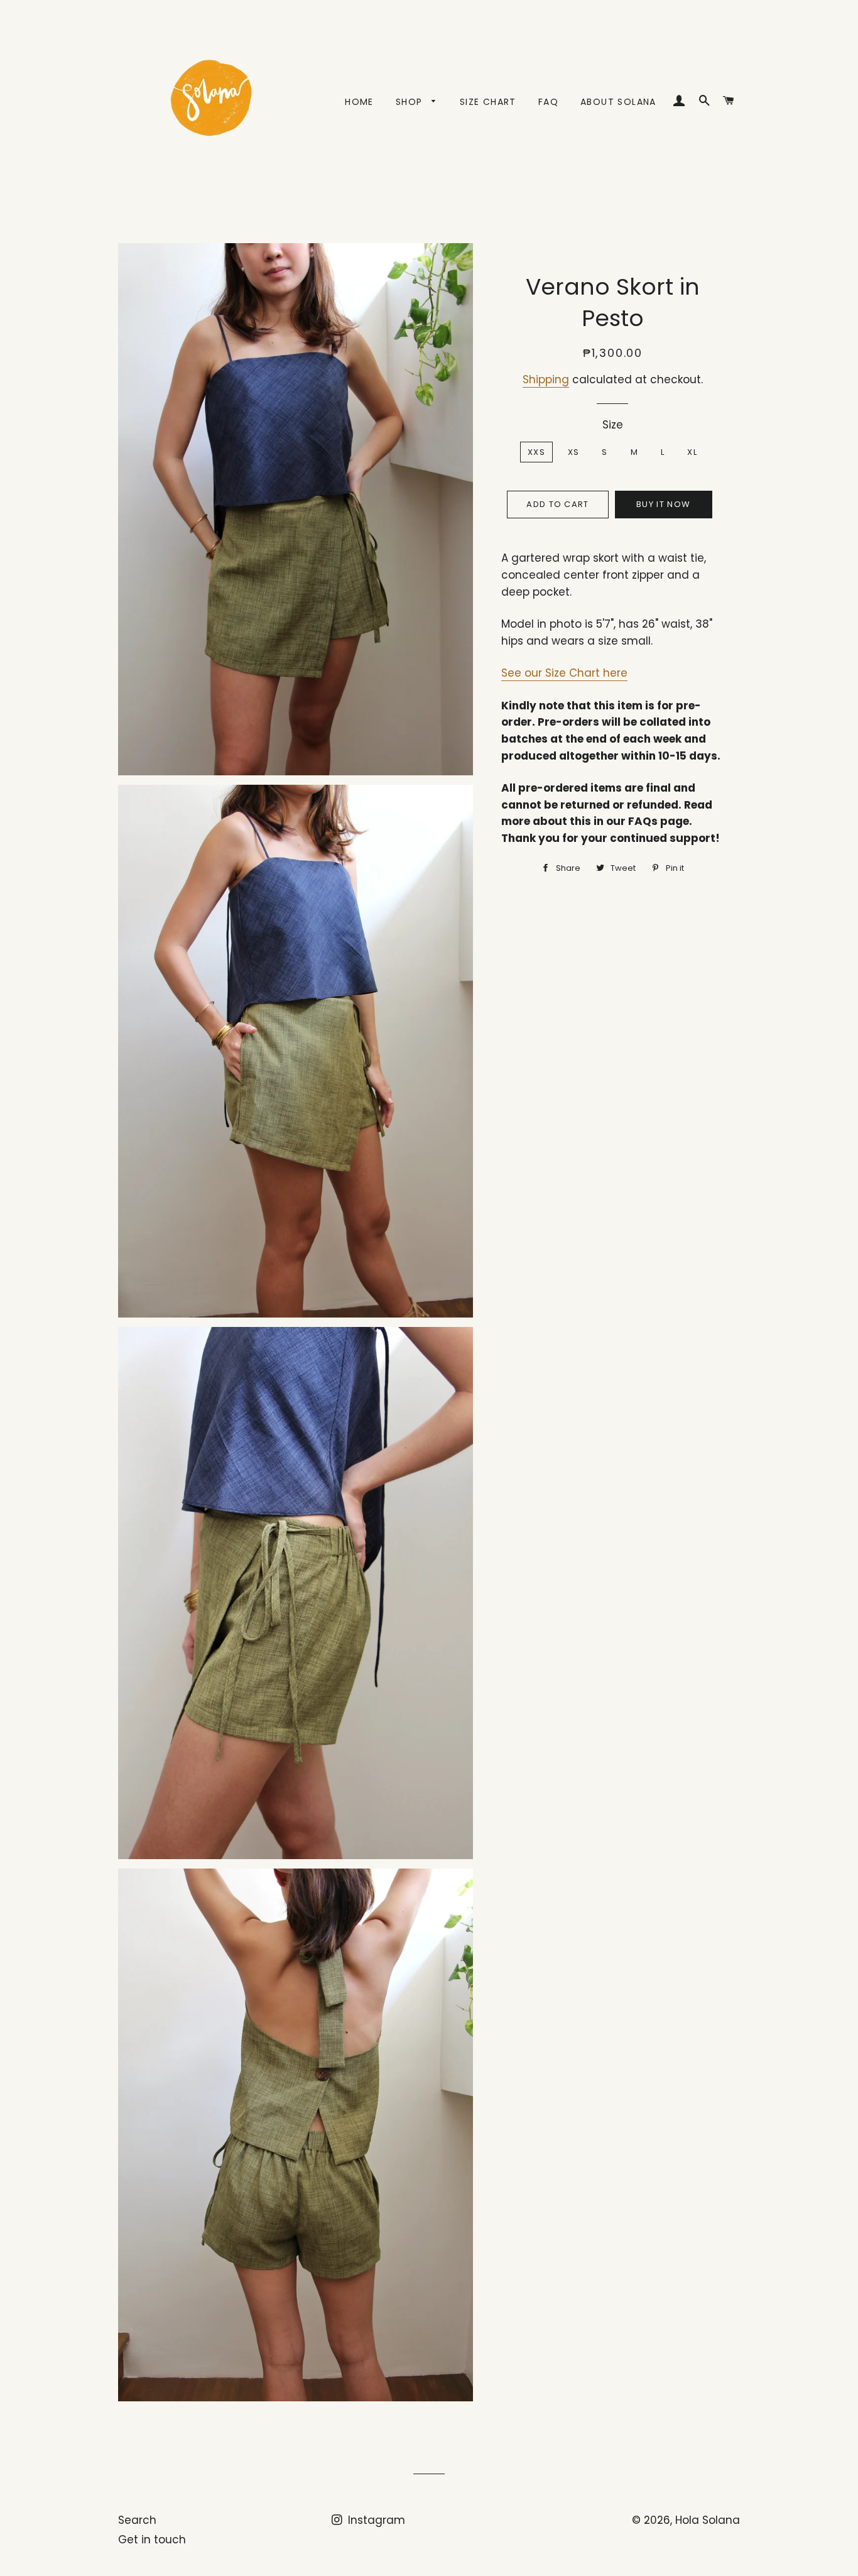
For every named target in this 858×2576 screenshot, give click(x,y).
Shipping (546, 379)
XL (692, 452)
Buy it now (663, 504)
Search (137, 2520)
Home (359, 102)
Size (613, 425)
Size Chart (488, 102)
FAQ (548, 102)
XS (574, 452)
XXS (536, 452)
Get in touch (152, 2540)
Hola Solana (708, 2520)
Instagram (375, 2520)
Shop (411, 102)
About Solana (618, 102)
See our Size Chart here (564, 673)
